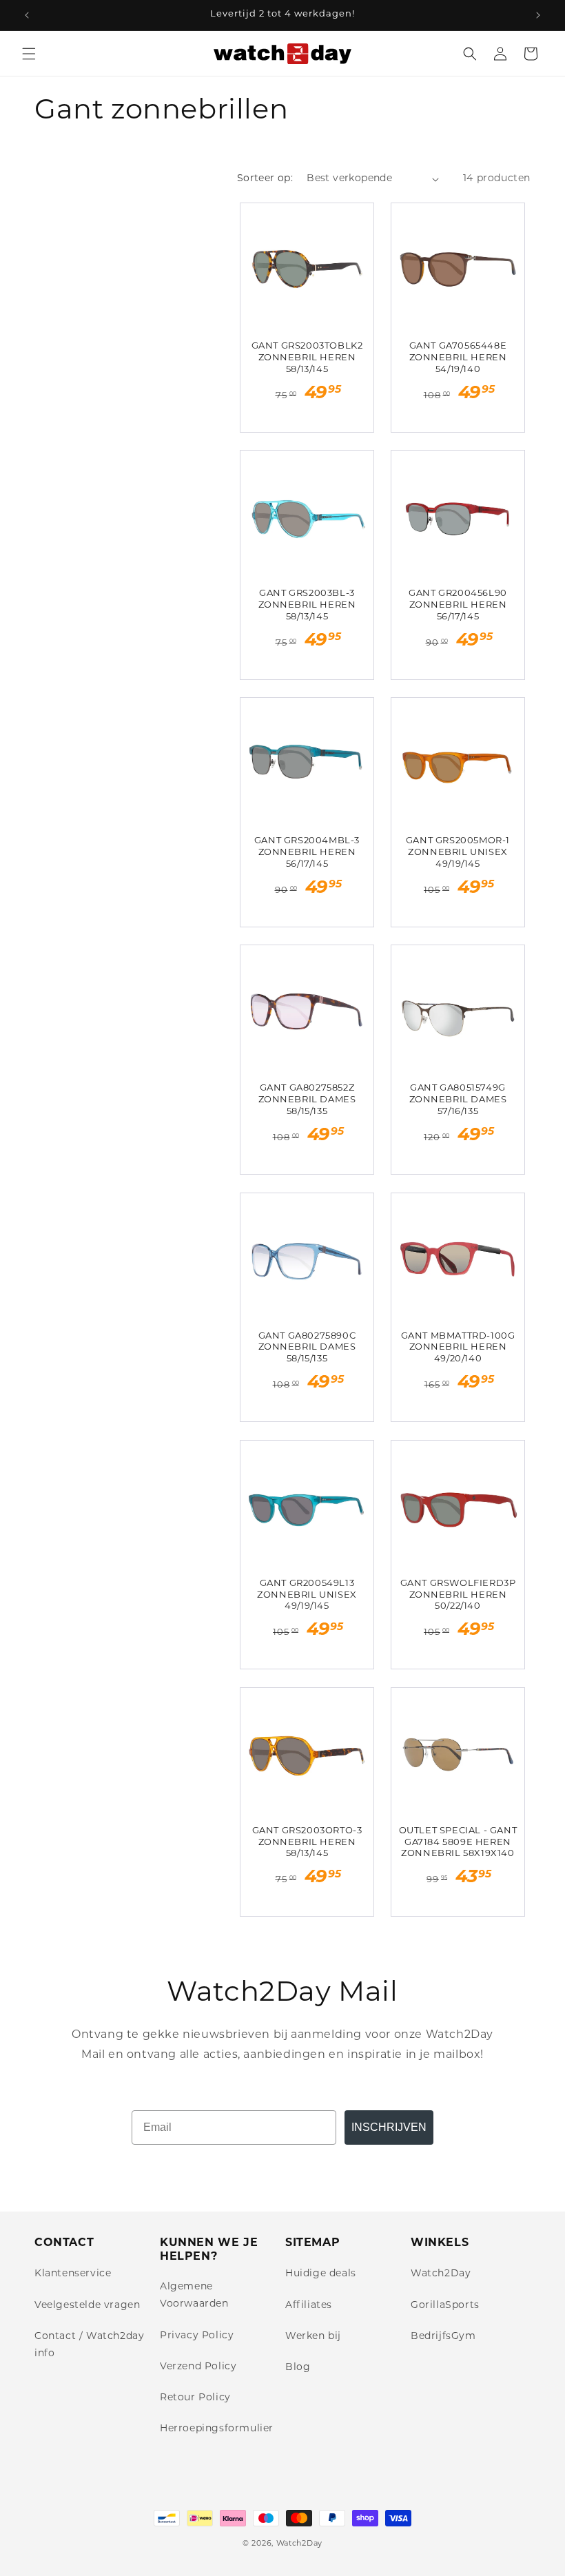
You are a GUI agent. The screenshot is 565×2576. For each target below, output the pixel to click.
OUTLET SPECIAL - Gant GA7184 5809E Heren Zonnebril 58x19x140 (458, 1843)
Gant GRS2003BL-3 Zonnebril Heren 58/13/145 (307, 605)
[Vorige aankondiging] (27, 15)
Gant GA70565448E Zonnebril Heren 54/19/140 (458, 358)
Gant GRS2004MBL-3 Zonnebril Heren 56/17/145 (307, 853)
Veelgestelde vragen (87, 2306)
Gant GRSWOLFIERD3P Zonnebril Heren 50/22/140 (458, 1595)
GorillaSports (445, 2306)
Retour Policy (195, 2398)
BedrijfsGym (443, 2337)
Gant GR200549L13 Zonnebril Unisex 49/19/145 (307, 1595)
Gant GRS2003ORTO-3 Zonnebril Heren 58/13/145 (307, 1843)
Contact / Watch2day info (89, 2345)
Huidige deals (321, 2274)
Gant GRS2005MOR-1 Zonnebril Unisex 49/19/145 (458, 853)
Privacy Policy (197, 2336)
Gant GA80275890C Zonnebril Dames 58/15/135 (307, 1348)
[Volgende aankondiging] (538, 15)
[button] (29, 54)
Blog (298, 2368)
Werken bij (313, 2337)
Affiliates (309, 2306)
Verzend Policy (198, 2367)
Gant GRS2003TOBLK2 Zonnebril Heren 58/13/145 (307, 358)
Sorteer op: (265, 179)
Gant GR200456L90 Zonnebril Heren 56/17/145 (458, 605)
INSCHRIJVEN (389, 2127)
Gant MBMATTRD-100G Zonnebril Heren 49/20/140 (458, 1348)
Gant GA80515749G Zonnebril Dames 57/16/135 (458, 1100)
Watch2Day (441, 2274)
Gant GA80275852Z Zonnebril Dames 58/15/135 (307, 1100)
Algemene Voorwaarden (194, 2296)
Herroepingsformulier (217, 2429)
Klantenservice (73, 2274)
